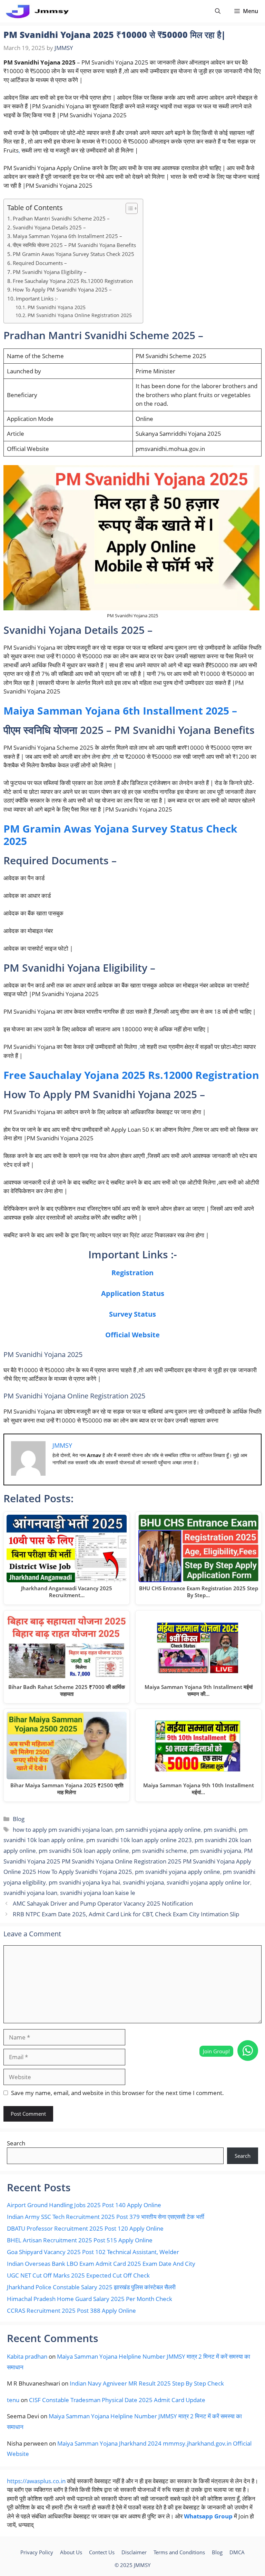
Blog (19, 1819)
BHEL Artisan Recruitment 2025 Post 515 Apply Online (80, 2240)
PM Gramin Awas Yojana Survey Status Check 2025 (73, 254)
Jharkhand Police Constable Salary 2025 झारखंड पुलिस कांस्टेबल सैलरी (91, 2287)
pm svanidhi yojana (215, 1851)
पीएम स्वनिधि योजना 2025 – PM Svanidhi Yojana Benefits (74, 245)
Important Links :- (37, 298)
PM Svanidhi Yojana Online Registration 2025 (80, 315)
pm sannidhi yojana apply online (158, 1830)
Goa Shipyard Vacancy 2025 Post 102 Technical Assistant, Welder (93, 2252)
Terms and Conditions (179, 2552)
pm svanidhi (220, 1830)
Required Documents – (40, 263)
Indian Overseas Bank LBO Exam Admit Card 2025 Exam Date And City (101, 2264)
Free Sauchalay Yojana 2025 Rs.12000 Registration (73, 281)
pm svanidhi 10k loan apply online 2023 (139, 1840)
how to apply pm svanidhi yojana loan (63, 1830)
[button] (218, 11)
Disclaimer (134, 2552)
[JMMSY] (37, 11)
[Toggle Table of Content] (128, 208)
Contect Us (102, 2552)
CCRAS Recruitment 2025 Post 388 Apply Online (71, 2310)
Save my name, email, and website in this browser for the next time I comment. (117, 2093)
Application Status (133, 1293)
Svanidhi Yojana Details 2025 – (49, 227)
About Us (71, 2552)
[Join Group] (248, 2051)
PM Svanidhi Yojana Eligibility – (50, 272)
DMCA (237, 2552)
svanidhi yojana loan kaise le (98, 1893)
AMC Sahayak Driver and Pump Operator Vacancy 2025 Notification (103, 1903)
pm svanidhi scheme (159, 1851)
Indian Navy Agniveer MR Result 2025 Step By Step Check (147, 2383)
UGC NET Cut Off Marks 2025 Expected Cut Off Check (78, 2275)
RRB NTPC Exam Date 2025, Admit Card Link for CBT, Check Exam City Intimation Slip (126, 1914)
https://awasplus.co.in (36, 2481)
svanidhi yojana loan (30, 1893)
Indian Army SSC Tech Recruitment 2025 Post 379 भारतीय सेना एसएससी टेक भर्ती (106, 2217)
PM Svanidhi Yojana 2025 (57, 307)
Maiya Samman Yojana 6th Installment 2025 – (67, 236)
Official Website (132, 1335)
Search (16, 2143)
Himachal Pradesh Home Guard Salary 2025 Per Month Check (90, 2299)
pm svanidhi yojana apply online (178, 1872)
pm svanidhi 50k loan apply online (84, 1851)
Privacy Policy (37, 2552)
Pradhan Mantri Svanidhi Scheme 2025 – (61, 218)
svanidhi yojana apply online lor (208, 1882)
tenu (13, 2400)
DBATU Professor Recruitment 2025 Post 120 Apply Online (85, 2228)
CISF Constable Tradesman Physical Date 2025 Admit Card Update (117, 2400)
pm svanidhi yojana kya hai (84, 1882)
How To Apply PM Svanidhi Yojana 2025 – (62, 289)
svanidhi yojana (143, 1882)
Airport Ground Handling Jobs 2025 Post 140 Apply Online (84, 2205)
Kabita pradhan (27, 2356)
